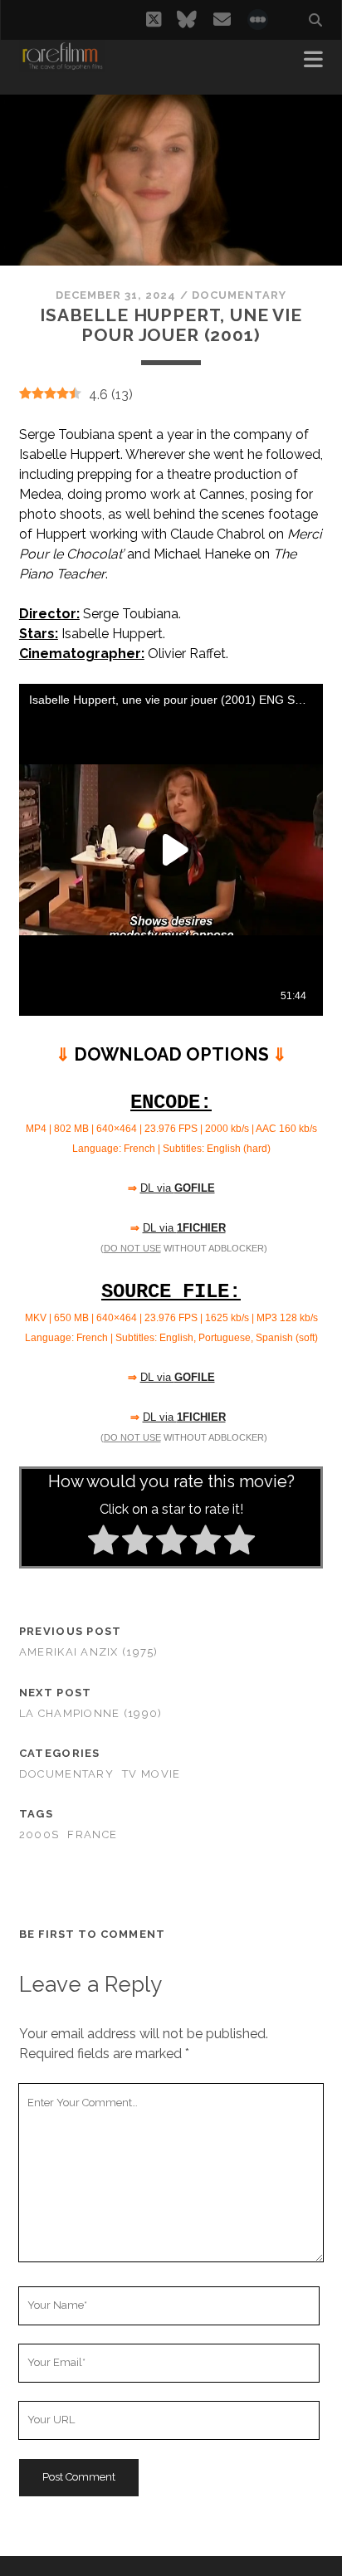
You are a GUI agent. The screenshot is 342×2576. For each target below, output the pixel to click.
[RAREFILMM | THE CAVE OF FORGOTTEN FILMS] (62, 65)
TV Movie (151, 1774)
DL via (178, 1188)
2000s (39, 1834)
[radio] (103, 1543)
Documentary (239, 295)
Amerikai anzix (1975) (89, 1652)
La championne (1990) (91, 1713)
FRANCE (92, 1834)
